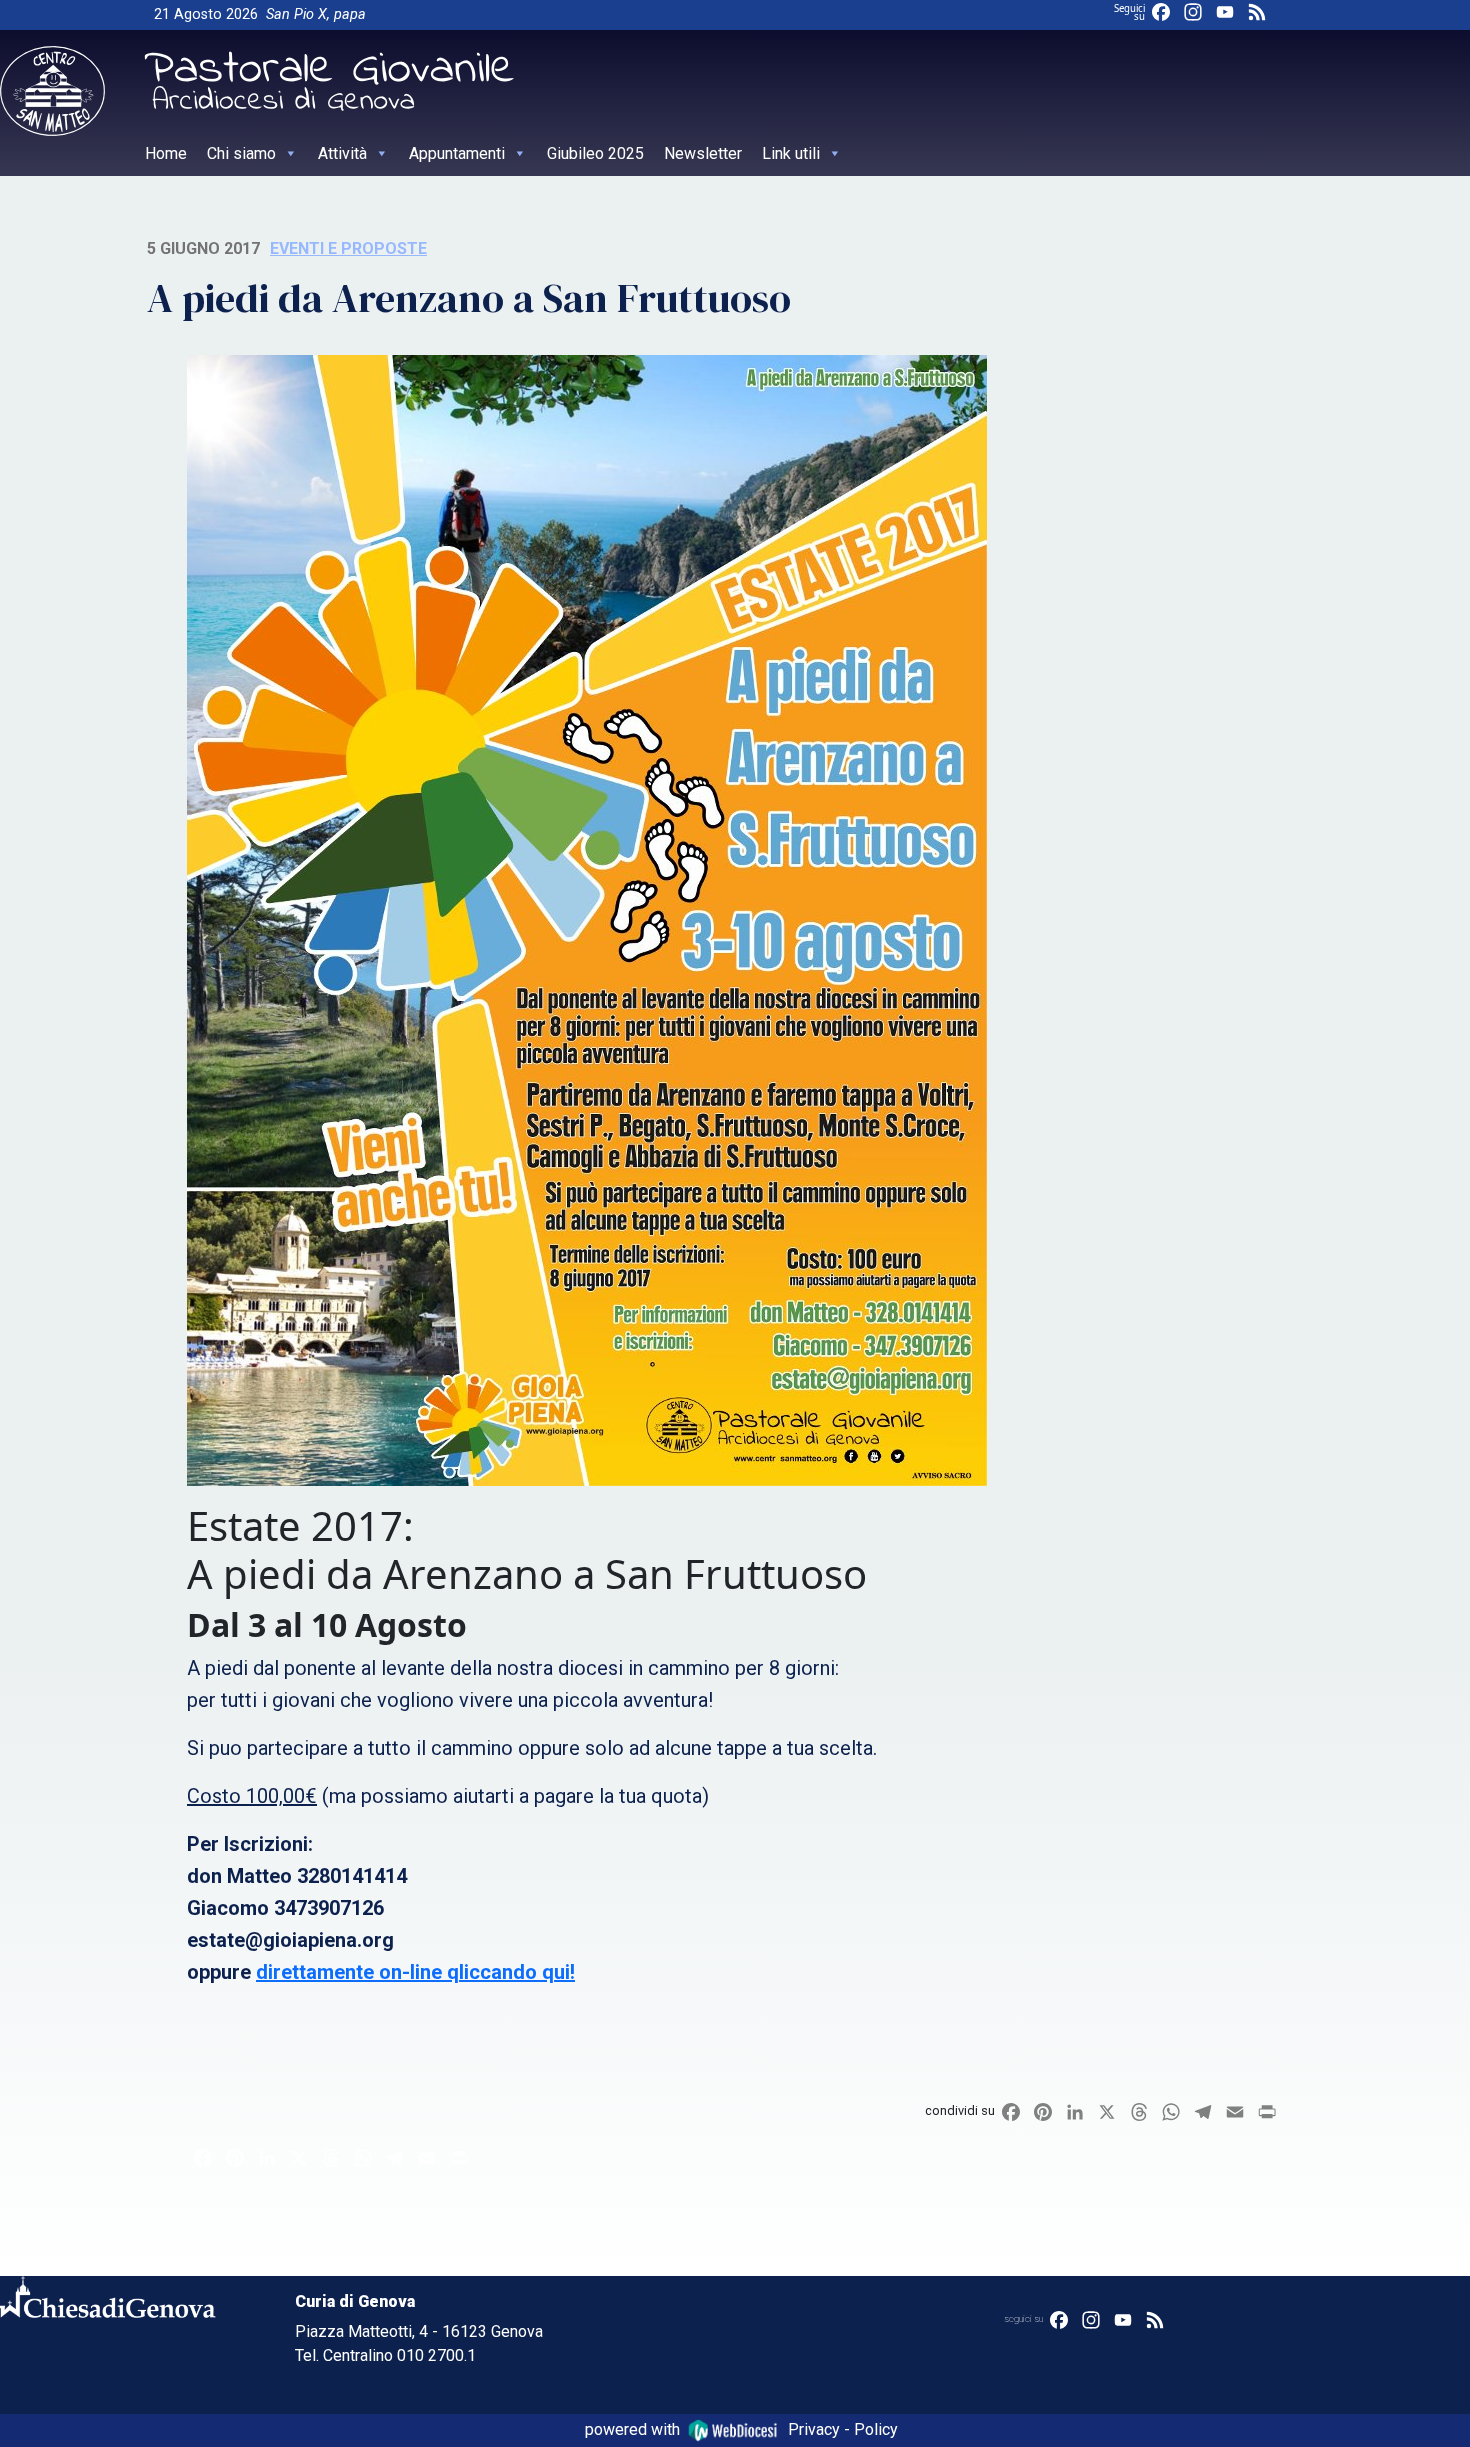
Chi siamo (241, 153)
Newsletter (703, 153)
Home (166, 153)
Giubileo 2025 (595, 153)
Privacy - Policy (843, 2429)
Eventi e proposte (348, 248)
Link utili (791, 153)
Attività (342, 153)
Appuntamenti (457, 153)
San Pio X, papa (316, 14)
